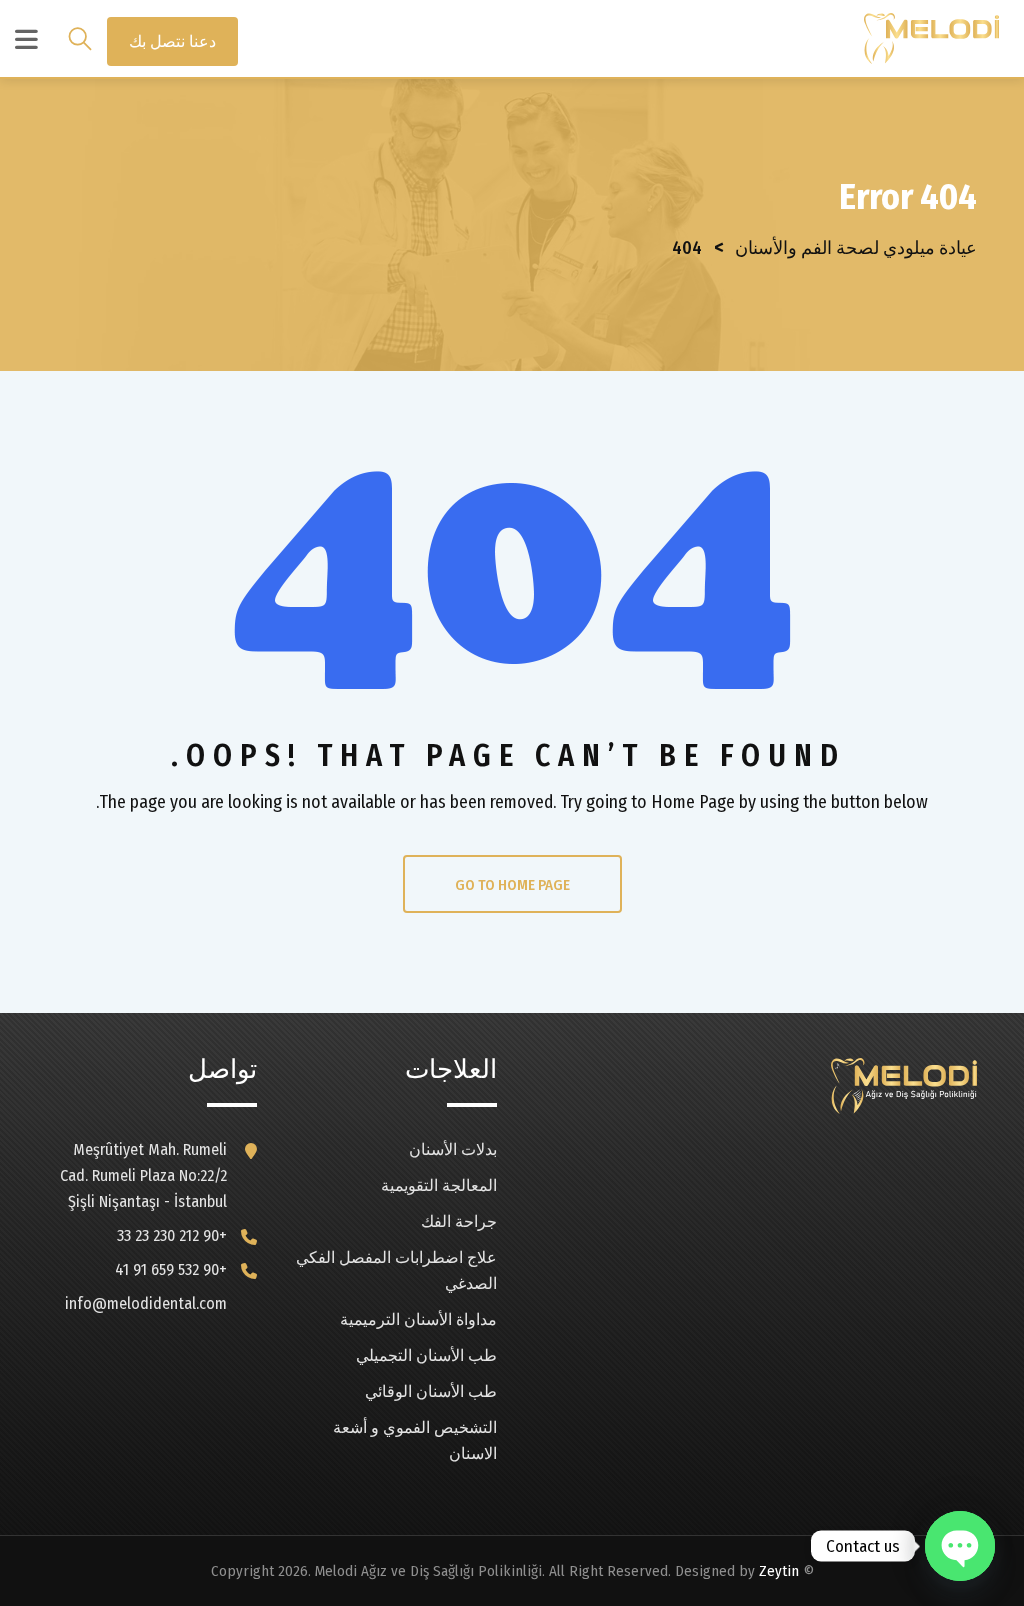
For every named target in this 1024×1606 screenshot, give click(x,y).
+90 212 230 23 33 (172, 1235)
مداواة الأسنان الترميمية (418, 1319)
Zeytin (779, 1571)
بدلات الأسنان (453, 1149)
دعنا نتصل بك (172, 41)
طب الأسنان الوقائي (431, 1391)
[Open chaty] (960, 1546)
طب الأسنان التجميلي (426, 1355)
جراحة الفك (459, 1221)
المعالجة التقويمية (439, 1185)
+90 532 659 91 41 (171, 1269)
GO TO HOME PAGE (512, 885)
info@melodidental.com (146, 1303)
